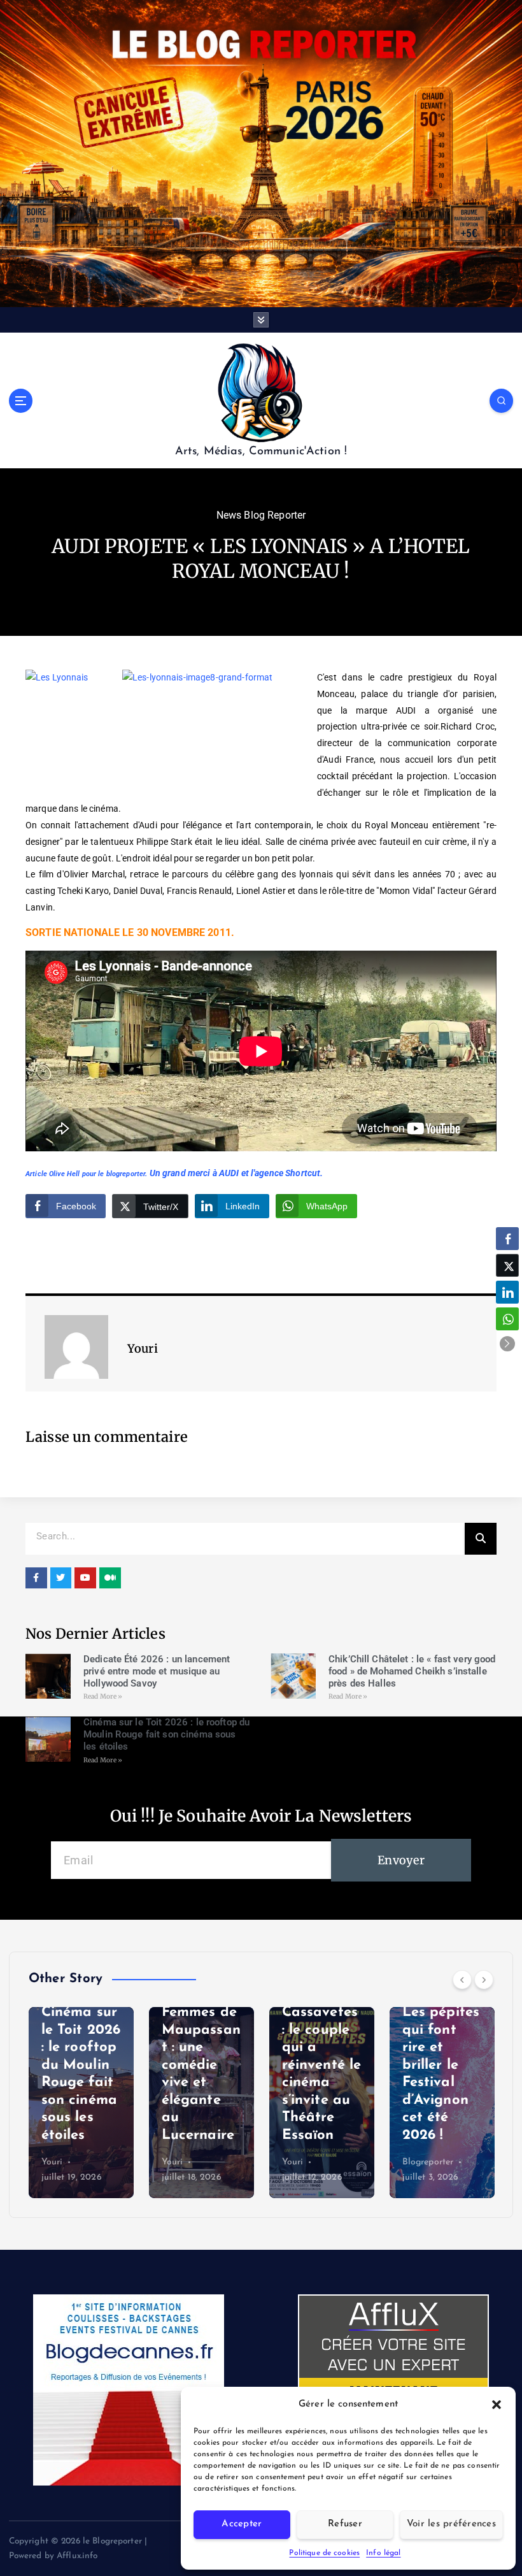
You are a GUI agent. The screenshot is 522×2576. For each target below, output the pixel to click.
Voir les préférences (451, 2524)
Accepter (242, 2524)
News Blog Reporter (261, 515)
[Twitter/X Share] (507, 1265)
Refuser (345, 2524)
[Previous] (462, 1980)
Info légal (383, 2553)
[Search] (481, 1539)
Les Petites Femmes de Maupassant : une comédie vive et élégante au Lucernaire (201, 2065)
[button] (497, 2405)
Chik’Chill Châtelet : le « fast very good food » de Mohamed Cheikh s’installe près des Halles (412, 1671)
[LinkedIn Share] (507, 1292)
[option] (81, 2103)
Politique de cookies (324, 2553)
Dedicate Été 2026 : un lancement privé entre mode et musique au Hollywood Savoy (157, 1671)
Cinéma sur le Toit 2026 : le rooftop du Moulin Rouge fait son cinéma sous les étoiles (166, 1734)
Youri (52, 2162)
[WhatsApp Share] (507, 1319)
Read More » (103, 1696)
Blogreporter (428, 2162)
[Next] (484, 1980)
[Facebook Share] (507, 1239)
